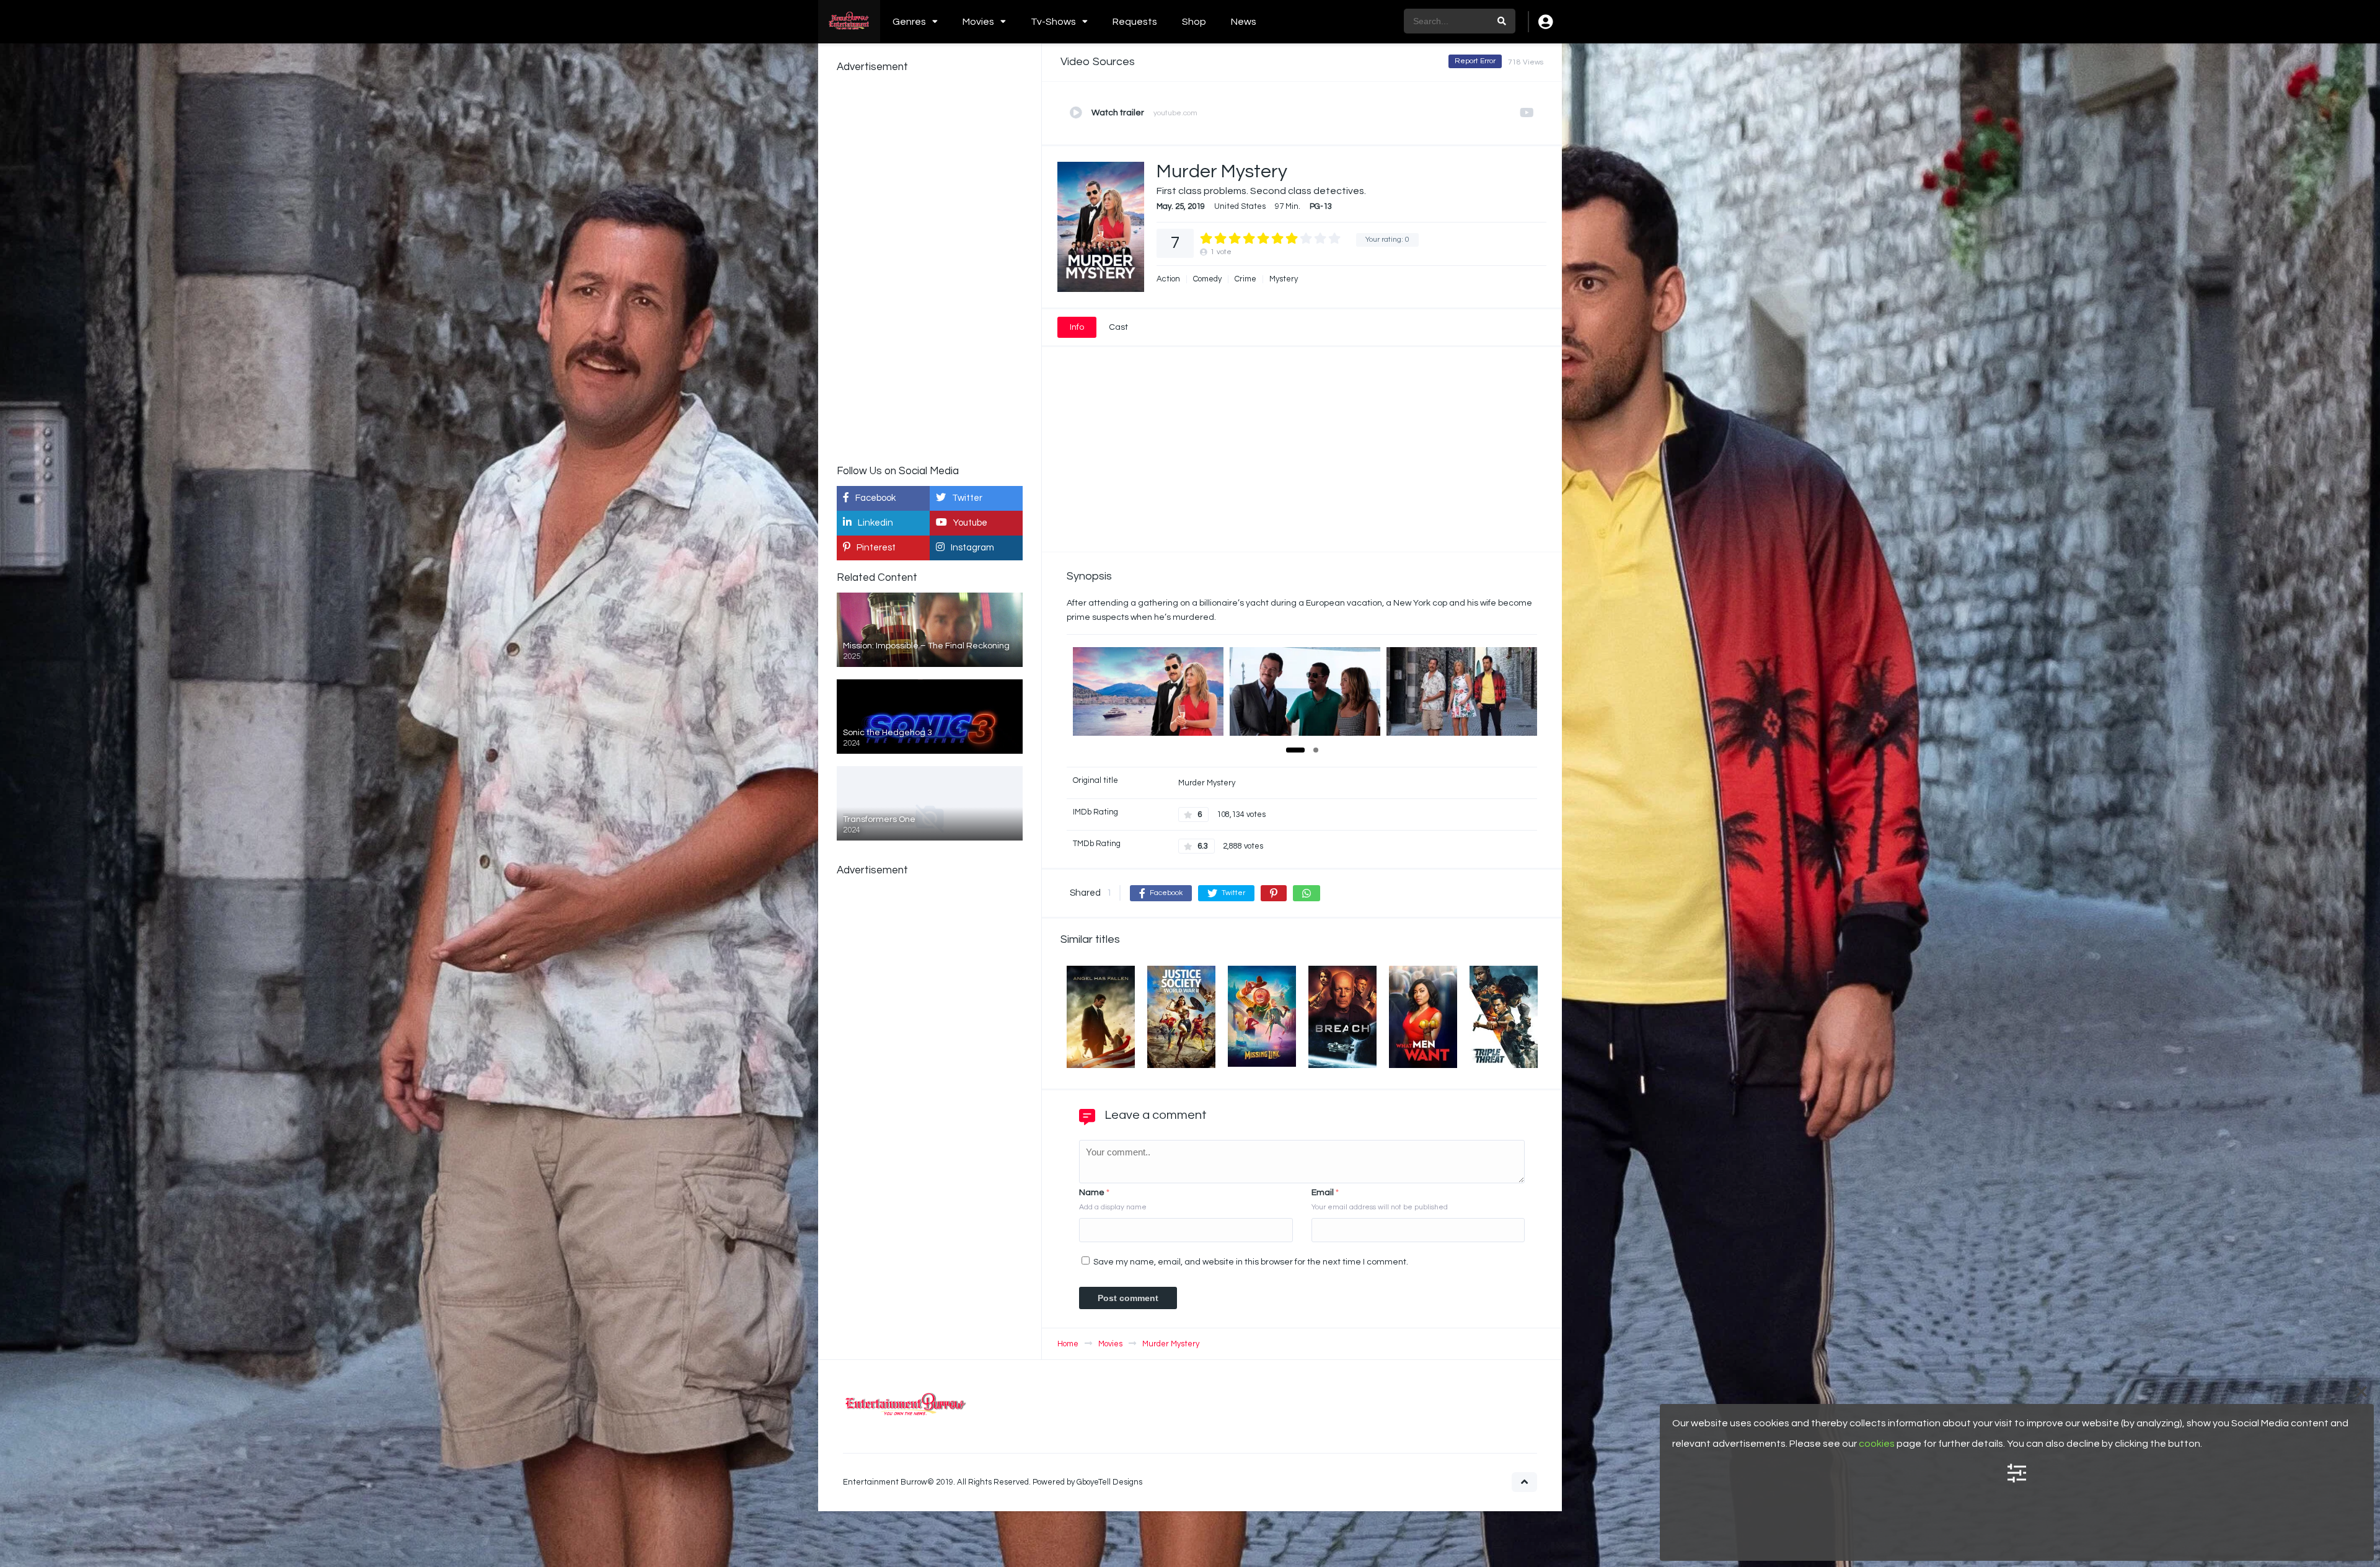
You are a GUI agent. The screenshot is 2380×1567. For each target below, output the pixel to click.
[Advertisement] (1302, 449)
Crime (1245, 279)
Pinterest (876, 548)
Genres (909, 22)
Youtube (970, 523)
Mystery (1284, 279)
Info (1077, 327)
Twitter (967, 498)
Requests (1135, 22)
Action (1168, 279)
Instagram (972, 548)
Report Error (1475, 61)
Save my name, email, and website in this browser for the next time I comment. (1251, 1262)
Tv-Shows (1053, 22)
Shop (1194, 22)
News (1244, 22)
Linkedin (875, 523)
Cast (1118, 327)
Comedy (1207, 279)
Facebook (875, 498)
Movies (978, 22)
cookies (1877, 1444)
